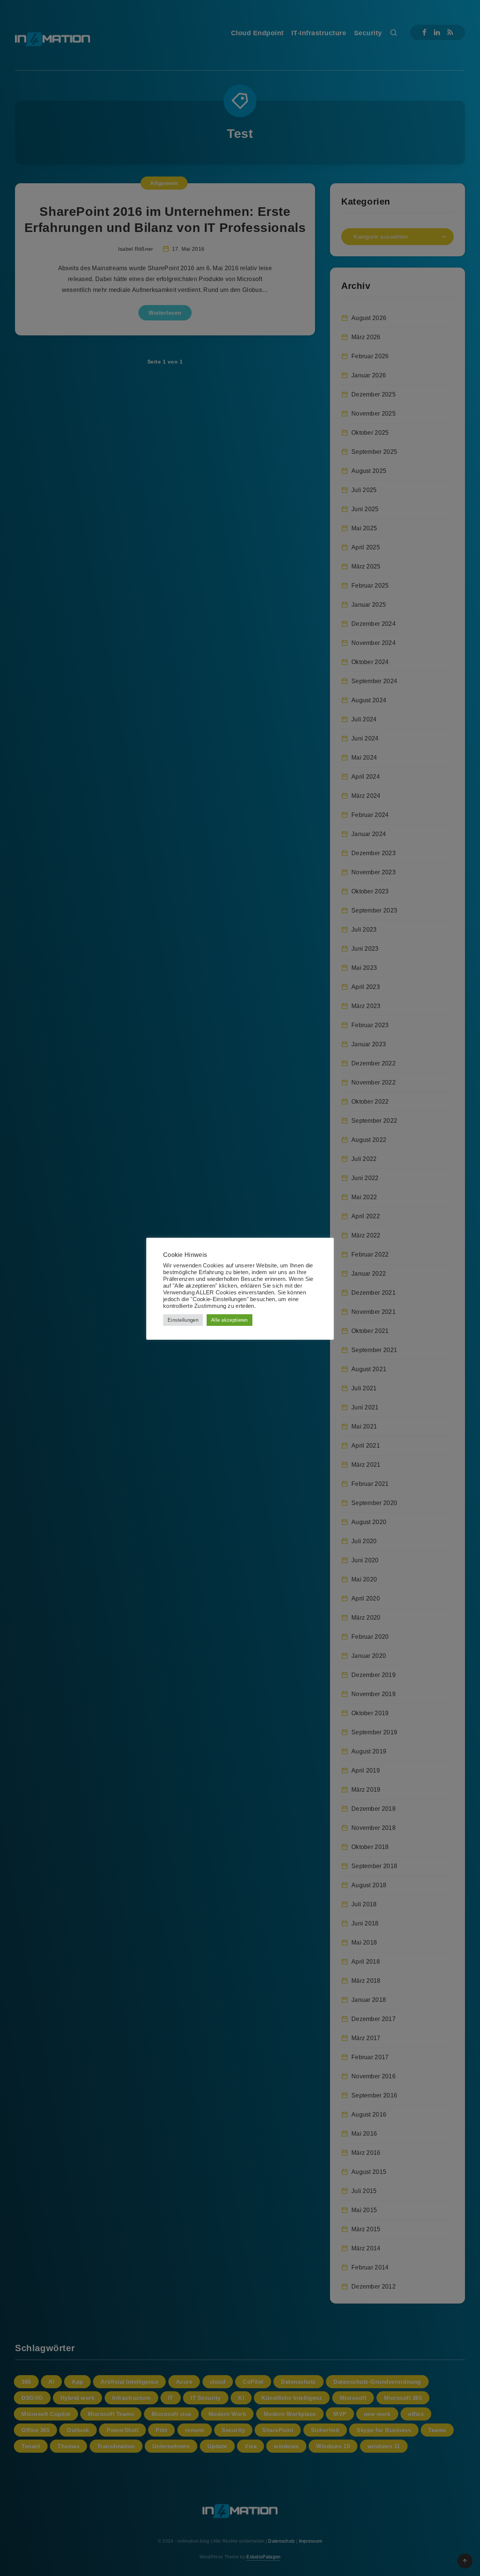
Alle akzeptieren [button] (229, 1320)
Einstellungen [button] (183, 1320)
